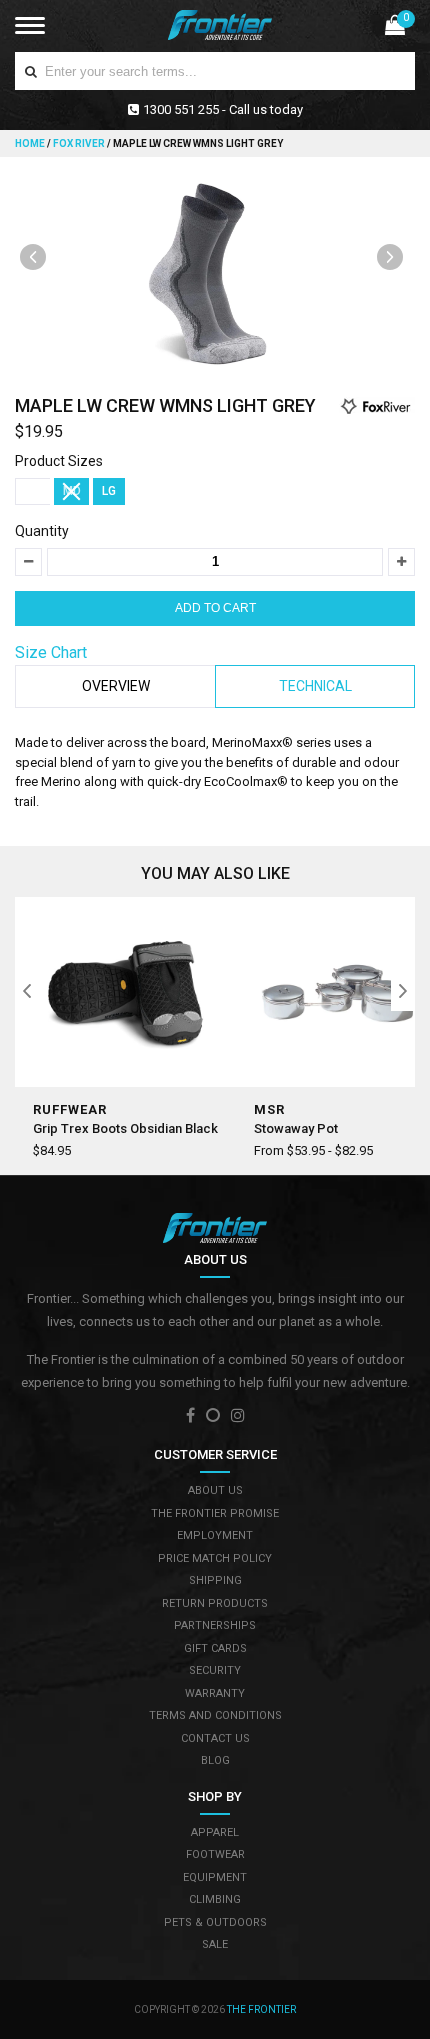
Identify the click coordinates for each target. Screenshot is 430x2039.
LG (109, 491)
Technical (315, 686)
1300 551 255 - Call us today (223, 109)
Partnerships (215, 1625)
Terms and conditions (215, 1715)
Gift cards (215, 1648)
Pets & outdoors (215, 1922)
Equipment (215, 1877)
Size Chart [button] (51, 652)
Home (31, 143)
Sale (215, 1944)
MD (72, 491)
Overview (116, 686)
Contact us (215, 1738)
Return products (215, 1603)
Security (215, 1670)
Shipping (215, 1580)
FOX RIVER (79, 143)
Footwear (215, 1854)
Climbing (215, 1899)
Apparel (215, 1832)
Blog (215, 1760)
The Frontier (261, 2009)
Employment (215, 1535)
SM (33, 491)
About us (215, 1490)
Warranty (215, 1693)
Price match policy (215, 1558)
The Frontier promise (215, 1513)
